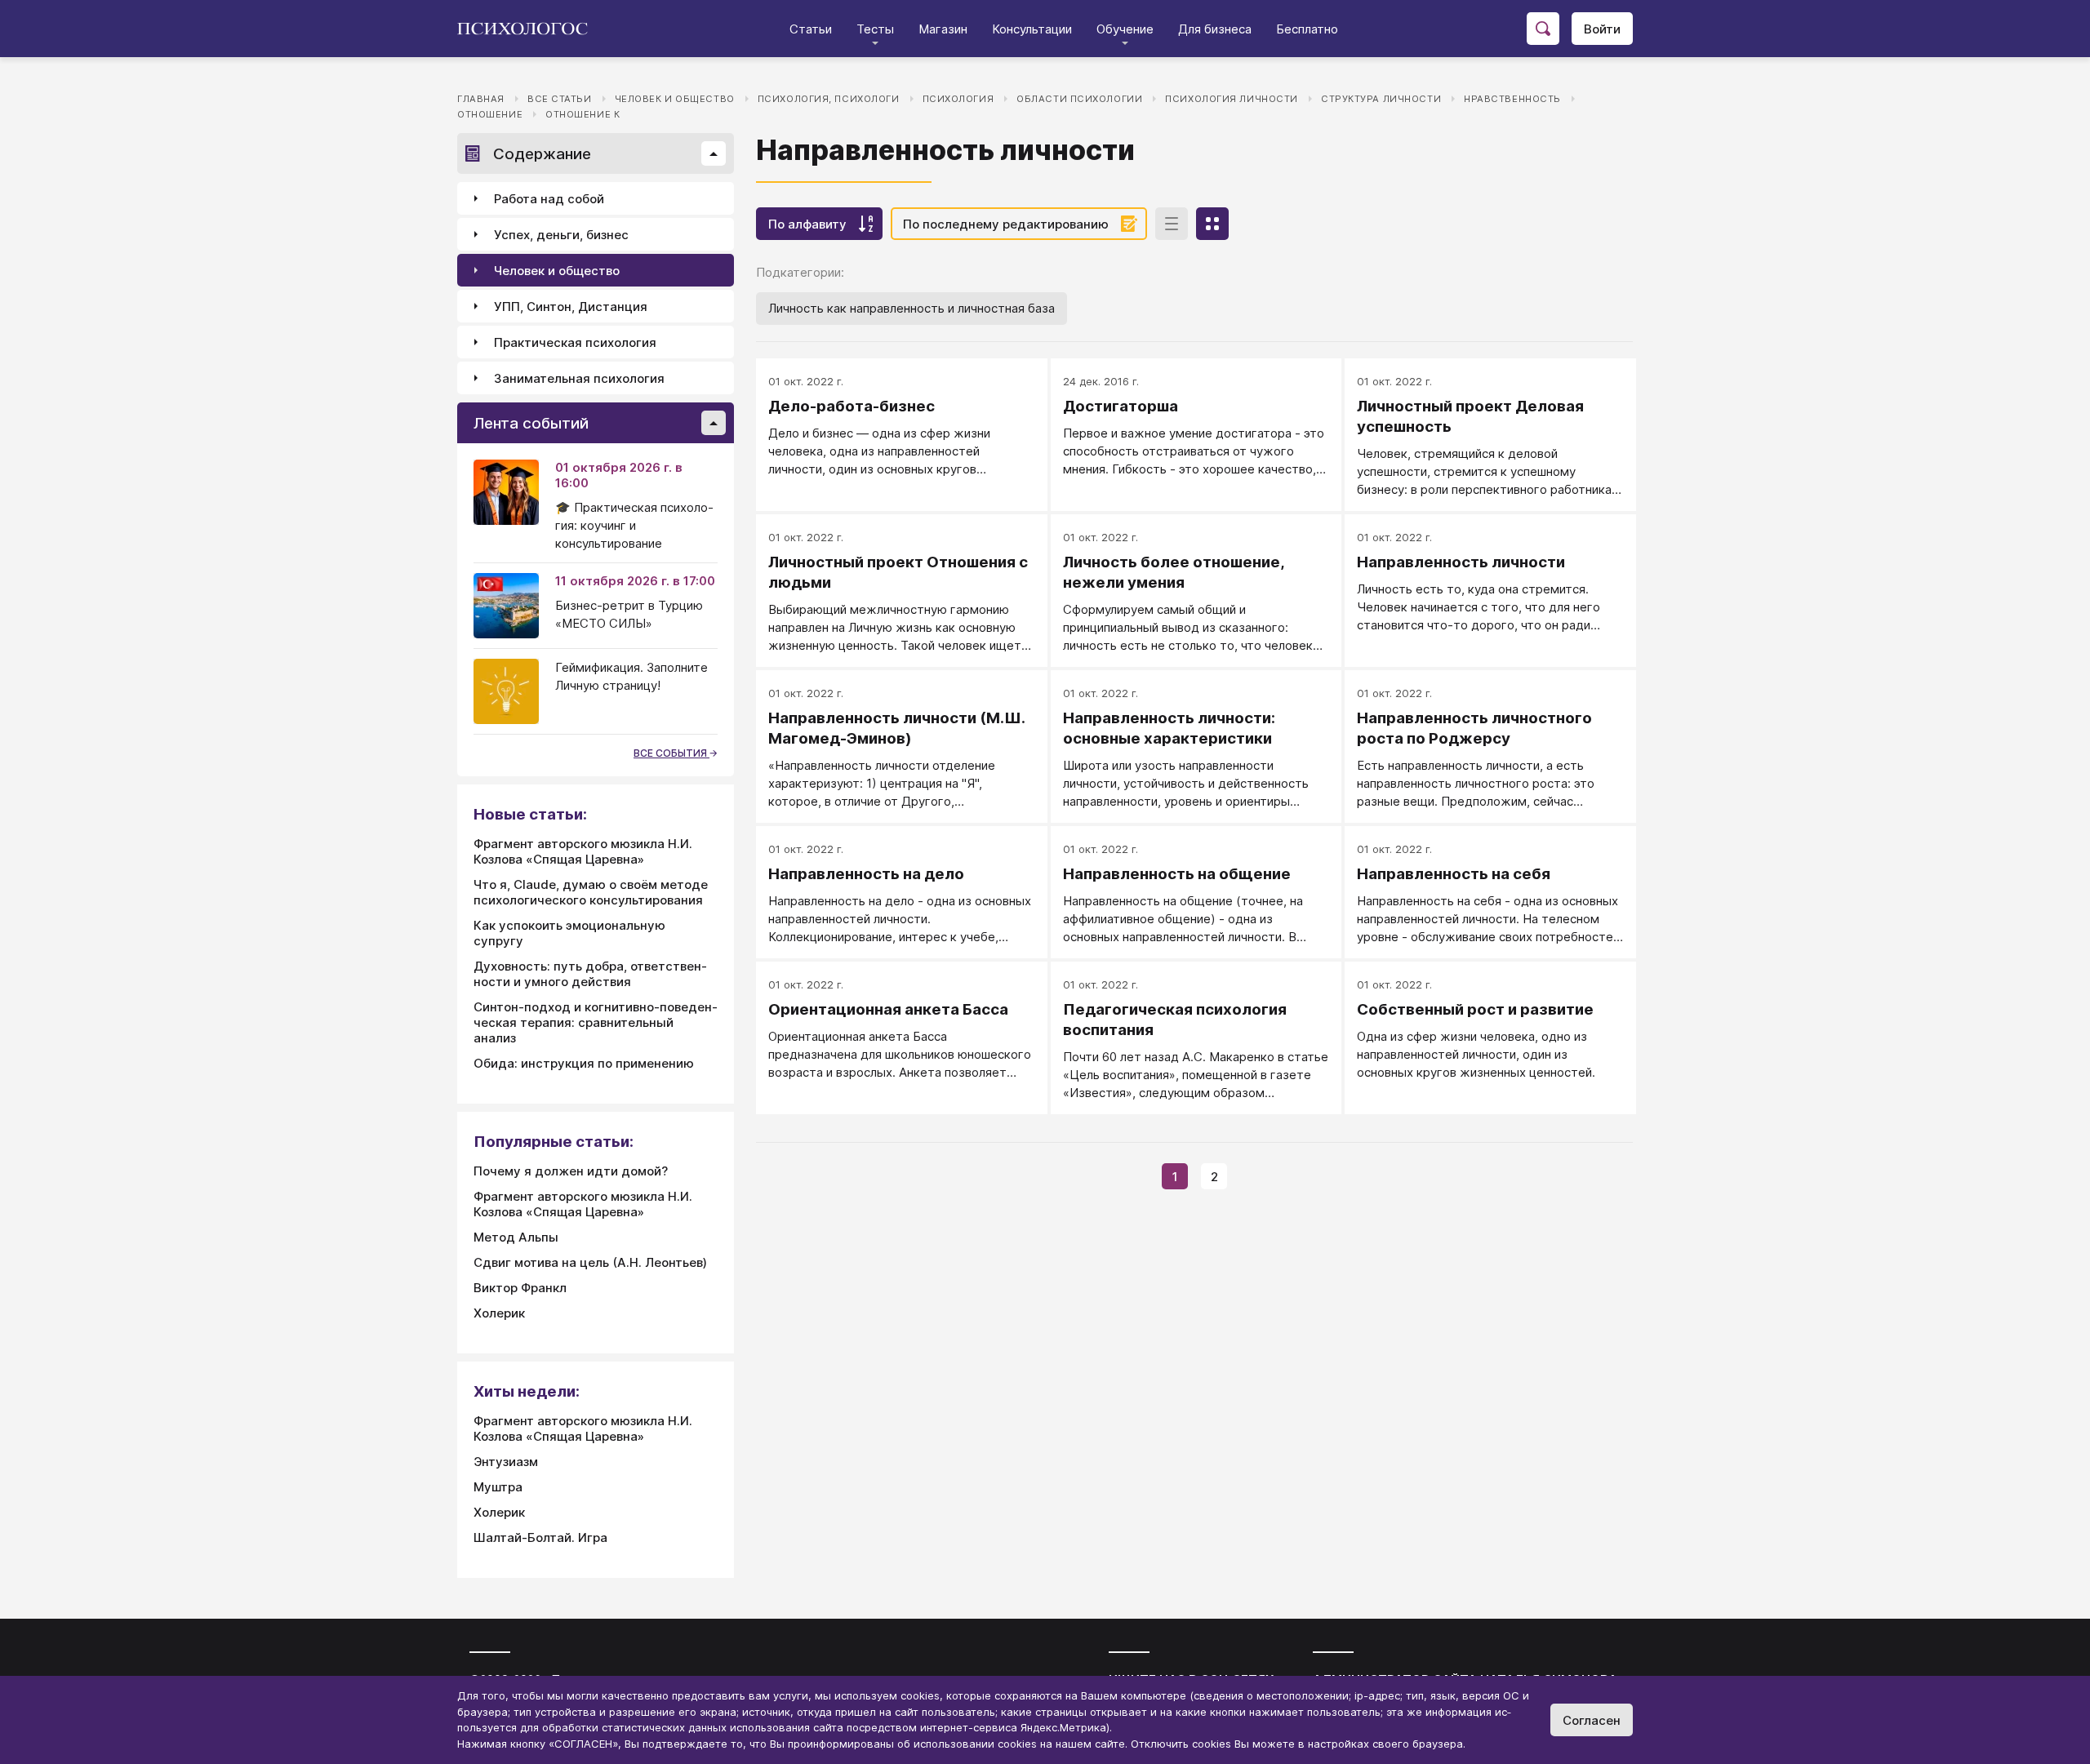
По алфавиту (807, 224)
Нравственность (1512, 99)
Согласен (1592, 1720)
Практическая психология (575, 342)
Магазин (943, 29)
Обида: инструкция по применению (584, 1063)
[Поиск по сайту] (1543, 29)
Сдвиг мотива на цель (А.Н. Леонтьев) (590, 1262)
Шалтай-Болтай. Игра (540, 1537)
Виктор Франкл (520, 1288)
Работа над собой (549, 199)
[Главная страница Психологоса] (529, 29)
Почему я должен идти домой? (571, 1171)
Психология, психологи (829, 99)
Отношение (490, 114)
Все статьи (560, 99)
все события (671, 753)
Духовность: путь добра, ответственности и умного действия (590, 974)
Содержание (542, 154)
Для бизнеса (1215, 29)
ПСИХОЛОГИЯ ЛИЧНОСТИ (1232, 99)
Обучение (1125, 29)
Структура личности (1381, 99)
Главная (481, 99)
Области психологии (1079, 99)
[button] (714, 153)
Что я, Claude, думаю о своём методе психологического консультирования (591, 892)
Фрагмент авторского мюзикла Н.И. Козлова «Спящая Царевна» (583, 851)
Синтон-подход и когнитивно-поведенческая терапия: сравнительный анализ (596, 1022)
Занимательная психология (579, 378)
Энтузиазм (506, 1462)
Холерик (499, 1313)
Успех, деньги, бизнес (561, 235)
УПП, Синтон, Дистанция (571, 307)
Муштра (498, 1487)
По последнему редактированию (1006, 224)
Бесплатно (1307, 29)
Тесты (875, 29)
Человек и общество (675, 99)
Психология (958, 99)
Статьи (811, 29)
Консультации (1032, 29)
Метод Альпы (516, 1237)
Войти (1602, 29)
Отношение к (583, 114)
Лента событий (531, 423)
